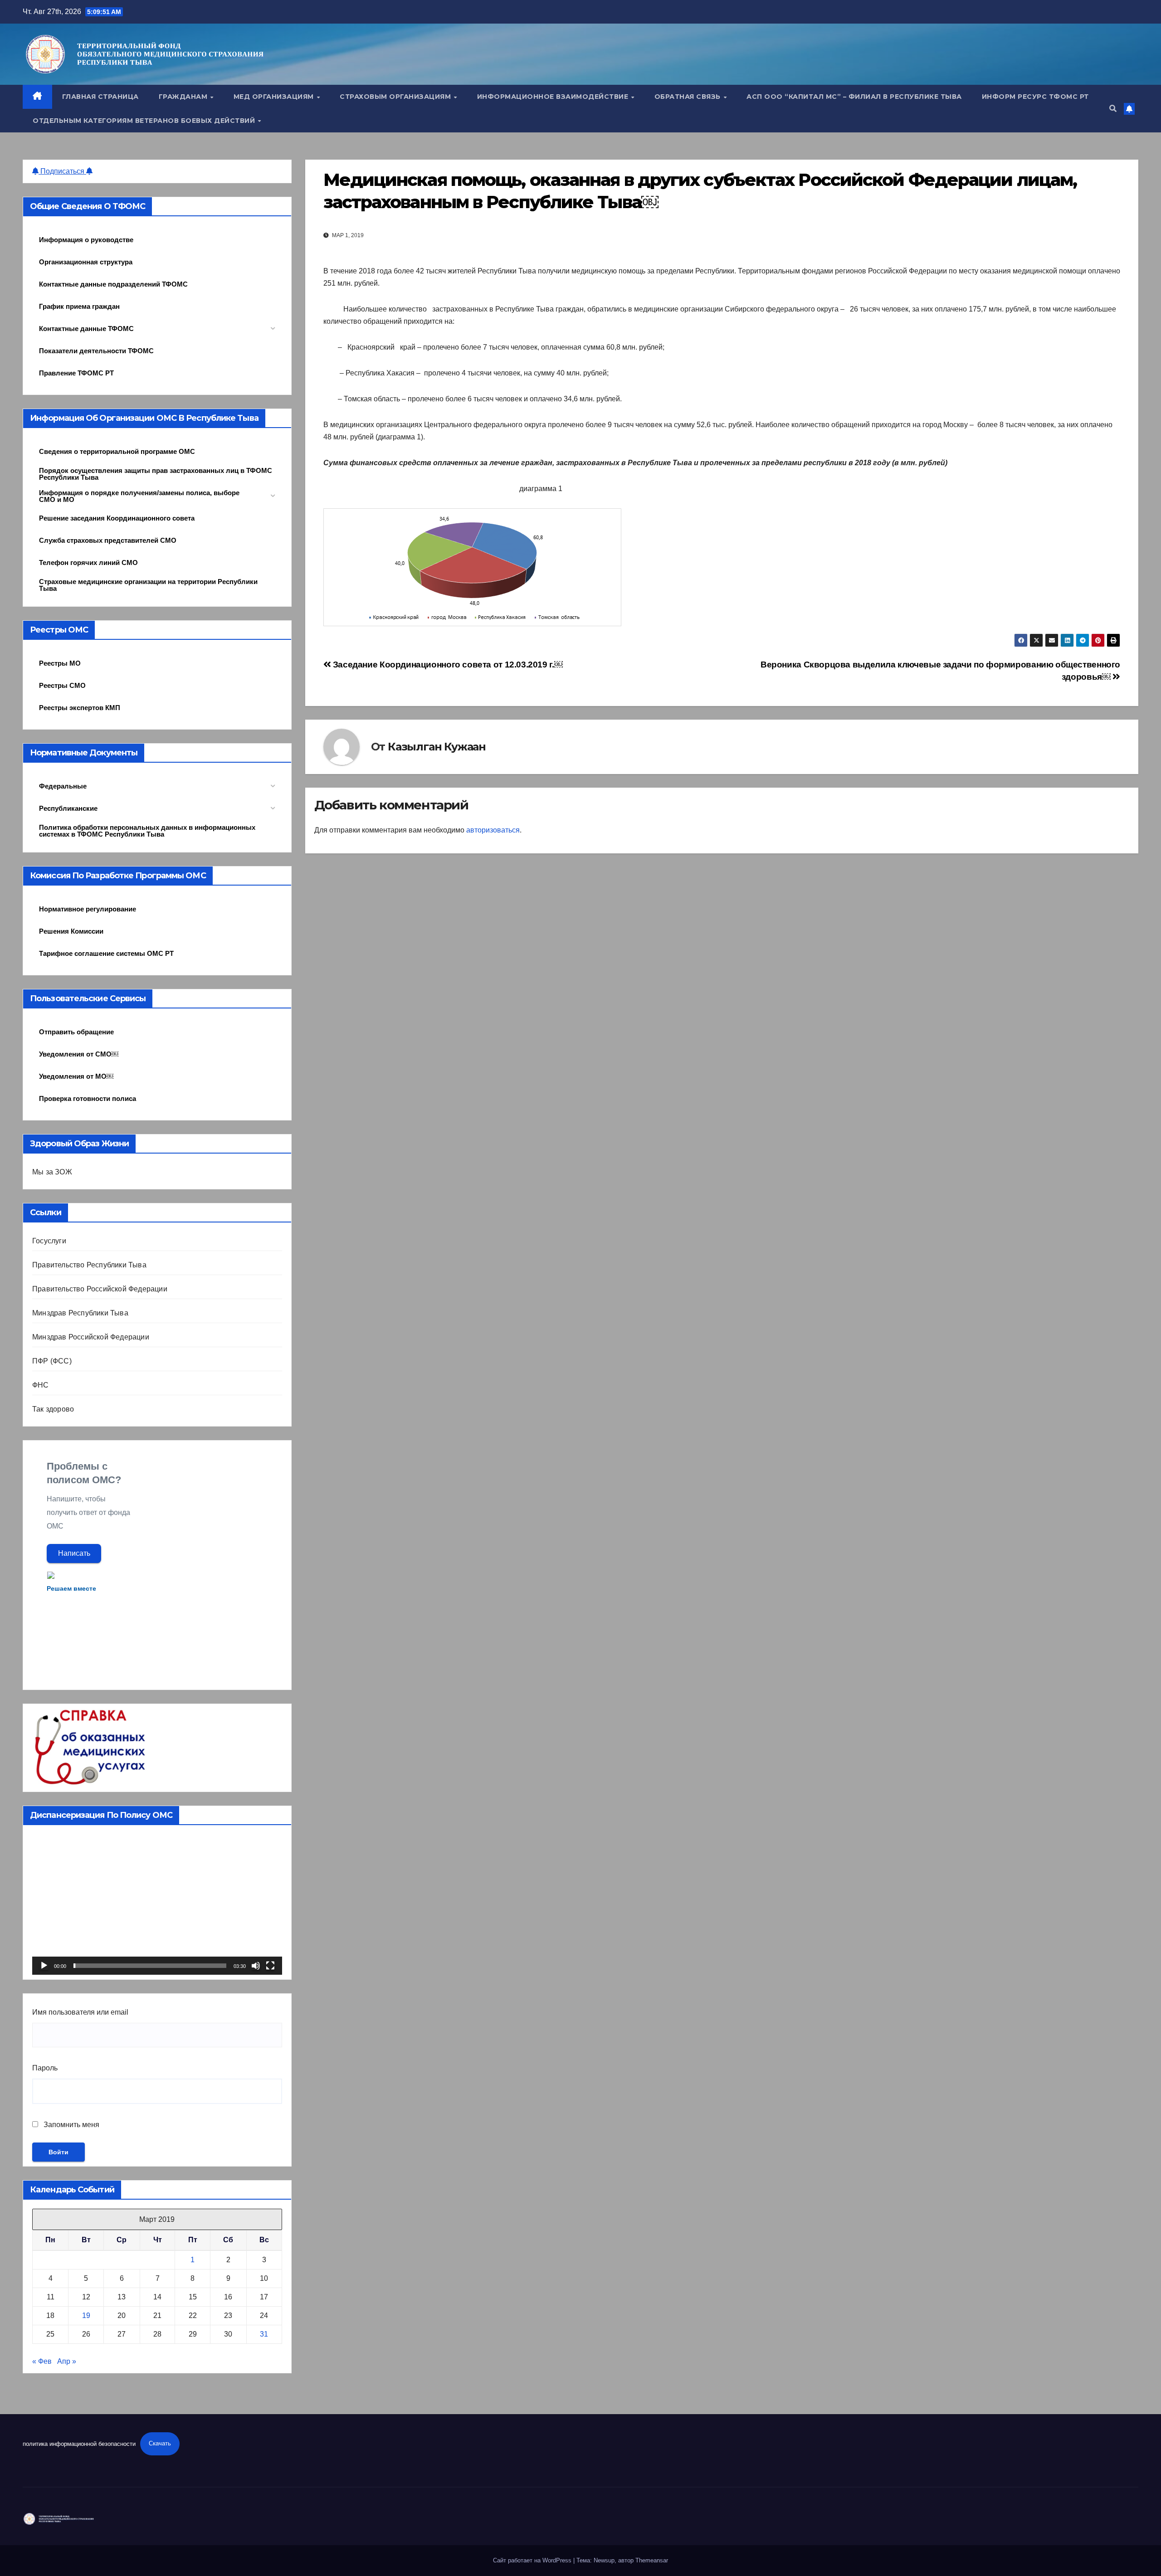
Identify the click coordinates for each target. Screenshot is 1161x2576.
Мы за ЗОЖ (52, 1172)
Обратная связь (689, 97)
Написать (74, 1553)
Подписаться (62, 171)
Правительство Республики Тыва (89, 1265)
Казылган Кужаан (437, 747)
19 (86, 2315)
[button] (1113, 109)
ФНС (41, 1385)
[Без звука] (256, 1966)
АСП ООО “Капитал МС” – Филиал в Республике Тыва (854, 97)
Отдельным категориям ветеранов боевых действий (145, 121)
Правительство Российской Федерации (100, 1289)
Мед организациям (275, 97)
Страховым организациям (396, 97)
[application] (157, 1904)
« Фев (42, 2361)
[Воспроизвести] (44, 1966)
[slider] (150, 1966)
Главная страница (100, 97)
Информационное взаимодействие (554, 97)
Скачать (160, 2443)
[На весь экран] (270, 1966)
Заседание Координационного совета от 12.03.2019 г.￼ (446, 665)
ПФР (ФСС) (52, 1361)
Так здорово (53, 1409)
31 (264, 2334)
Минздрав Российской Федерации (91, 1337)
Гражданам (184, 97)
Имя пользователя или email (80, 2012)
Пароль (45, 2068)
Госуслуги (49, 1241)
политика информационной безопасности (79, 2443)
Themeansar (652, 2560)
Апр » (67, 2361)
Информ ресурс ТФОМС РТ (1035, 97)
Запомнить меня (71, 2125)
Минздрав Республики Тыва (80, 1313)
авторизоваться (493, 830)
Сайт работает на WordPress (533, 2560)
